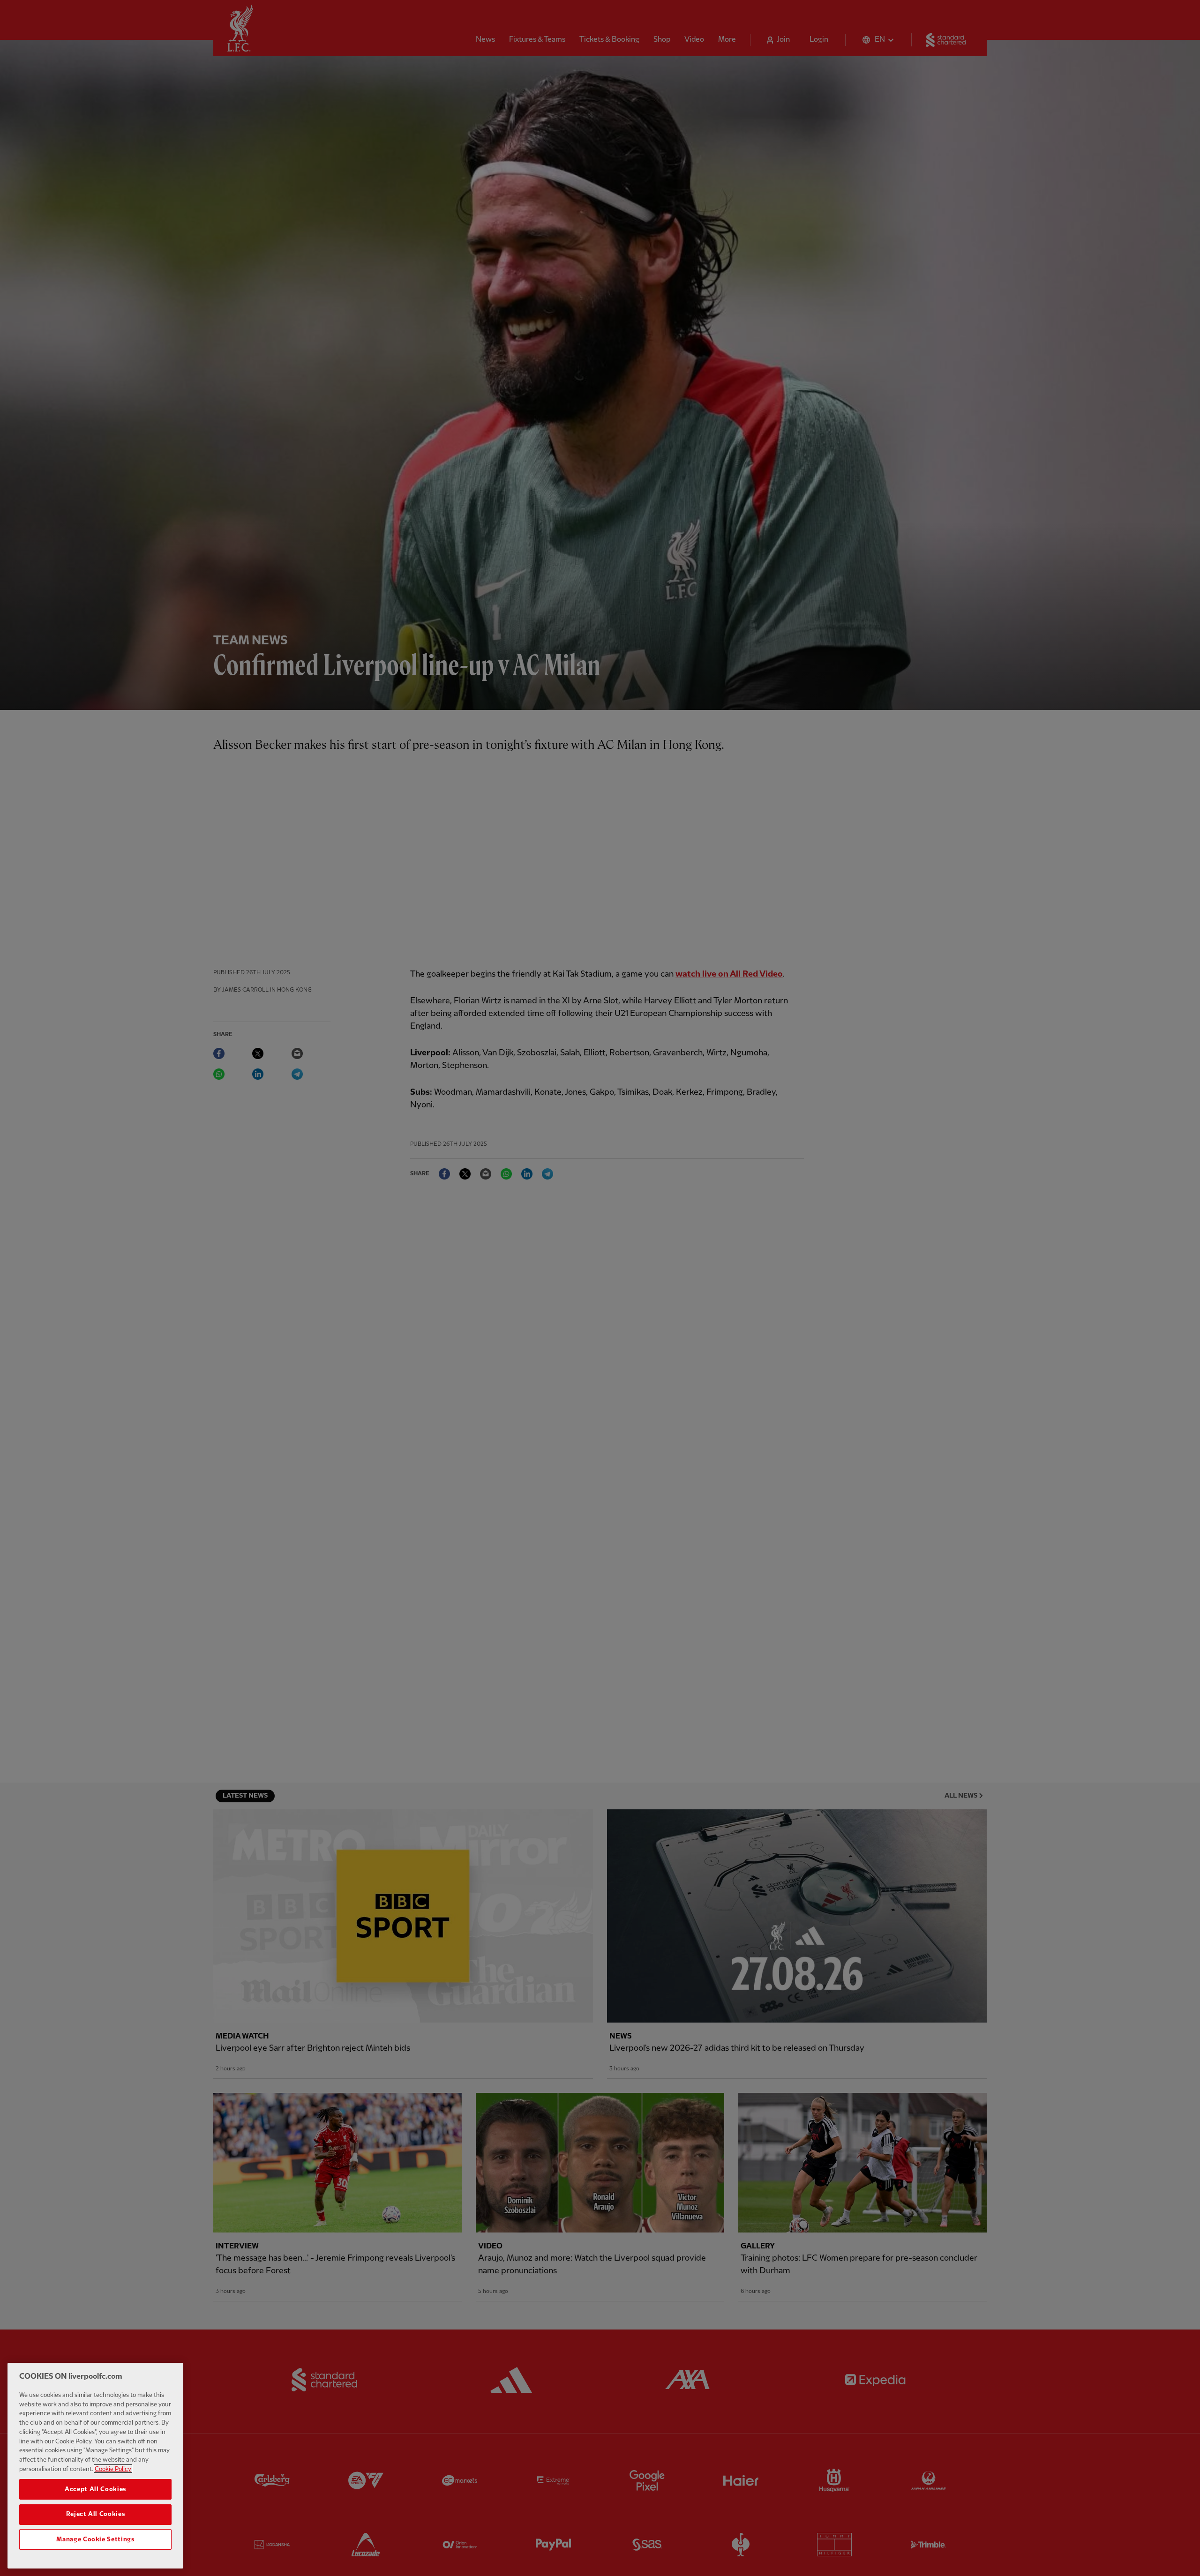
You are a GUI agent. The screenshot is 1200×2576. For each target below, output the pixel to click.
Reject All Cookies (96, 2514)
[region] (95, 2466)
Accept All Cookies (95, 2489)
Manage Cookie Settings (95, 2539)
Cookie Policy (113, 2469)
